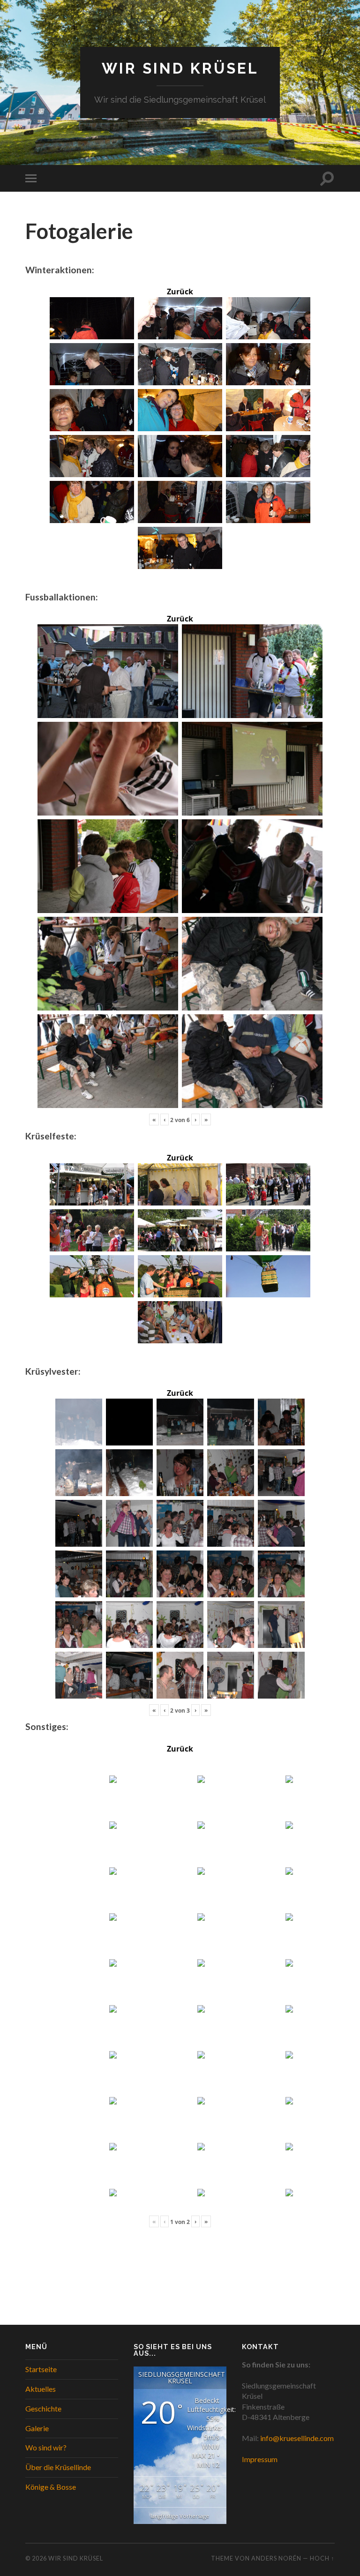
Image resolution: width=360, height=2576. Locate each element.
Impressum (260, 2459)
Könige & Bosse (51, 2487)
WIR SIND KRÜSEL (180, 68)
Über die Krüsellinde (58, 2467)
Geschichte (43, 2408)
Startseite (41, 2369)
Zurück (180, 292)
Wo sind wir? (46, 2447)
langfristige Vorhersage (180, 2516)
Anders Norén (276, 2558)
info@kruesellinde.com (297, 2438)
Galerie (37, 2428)
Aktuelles (41, 2389)
